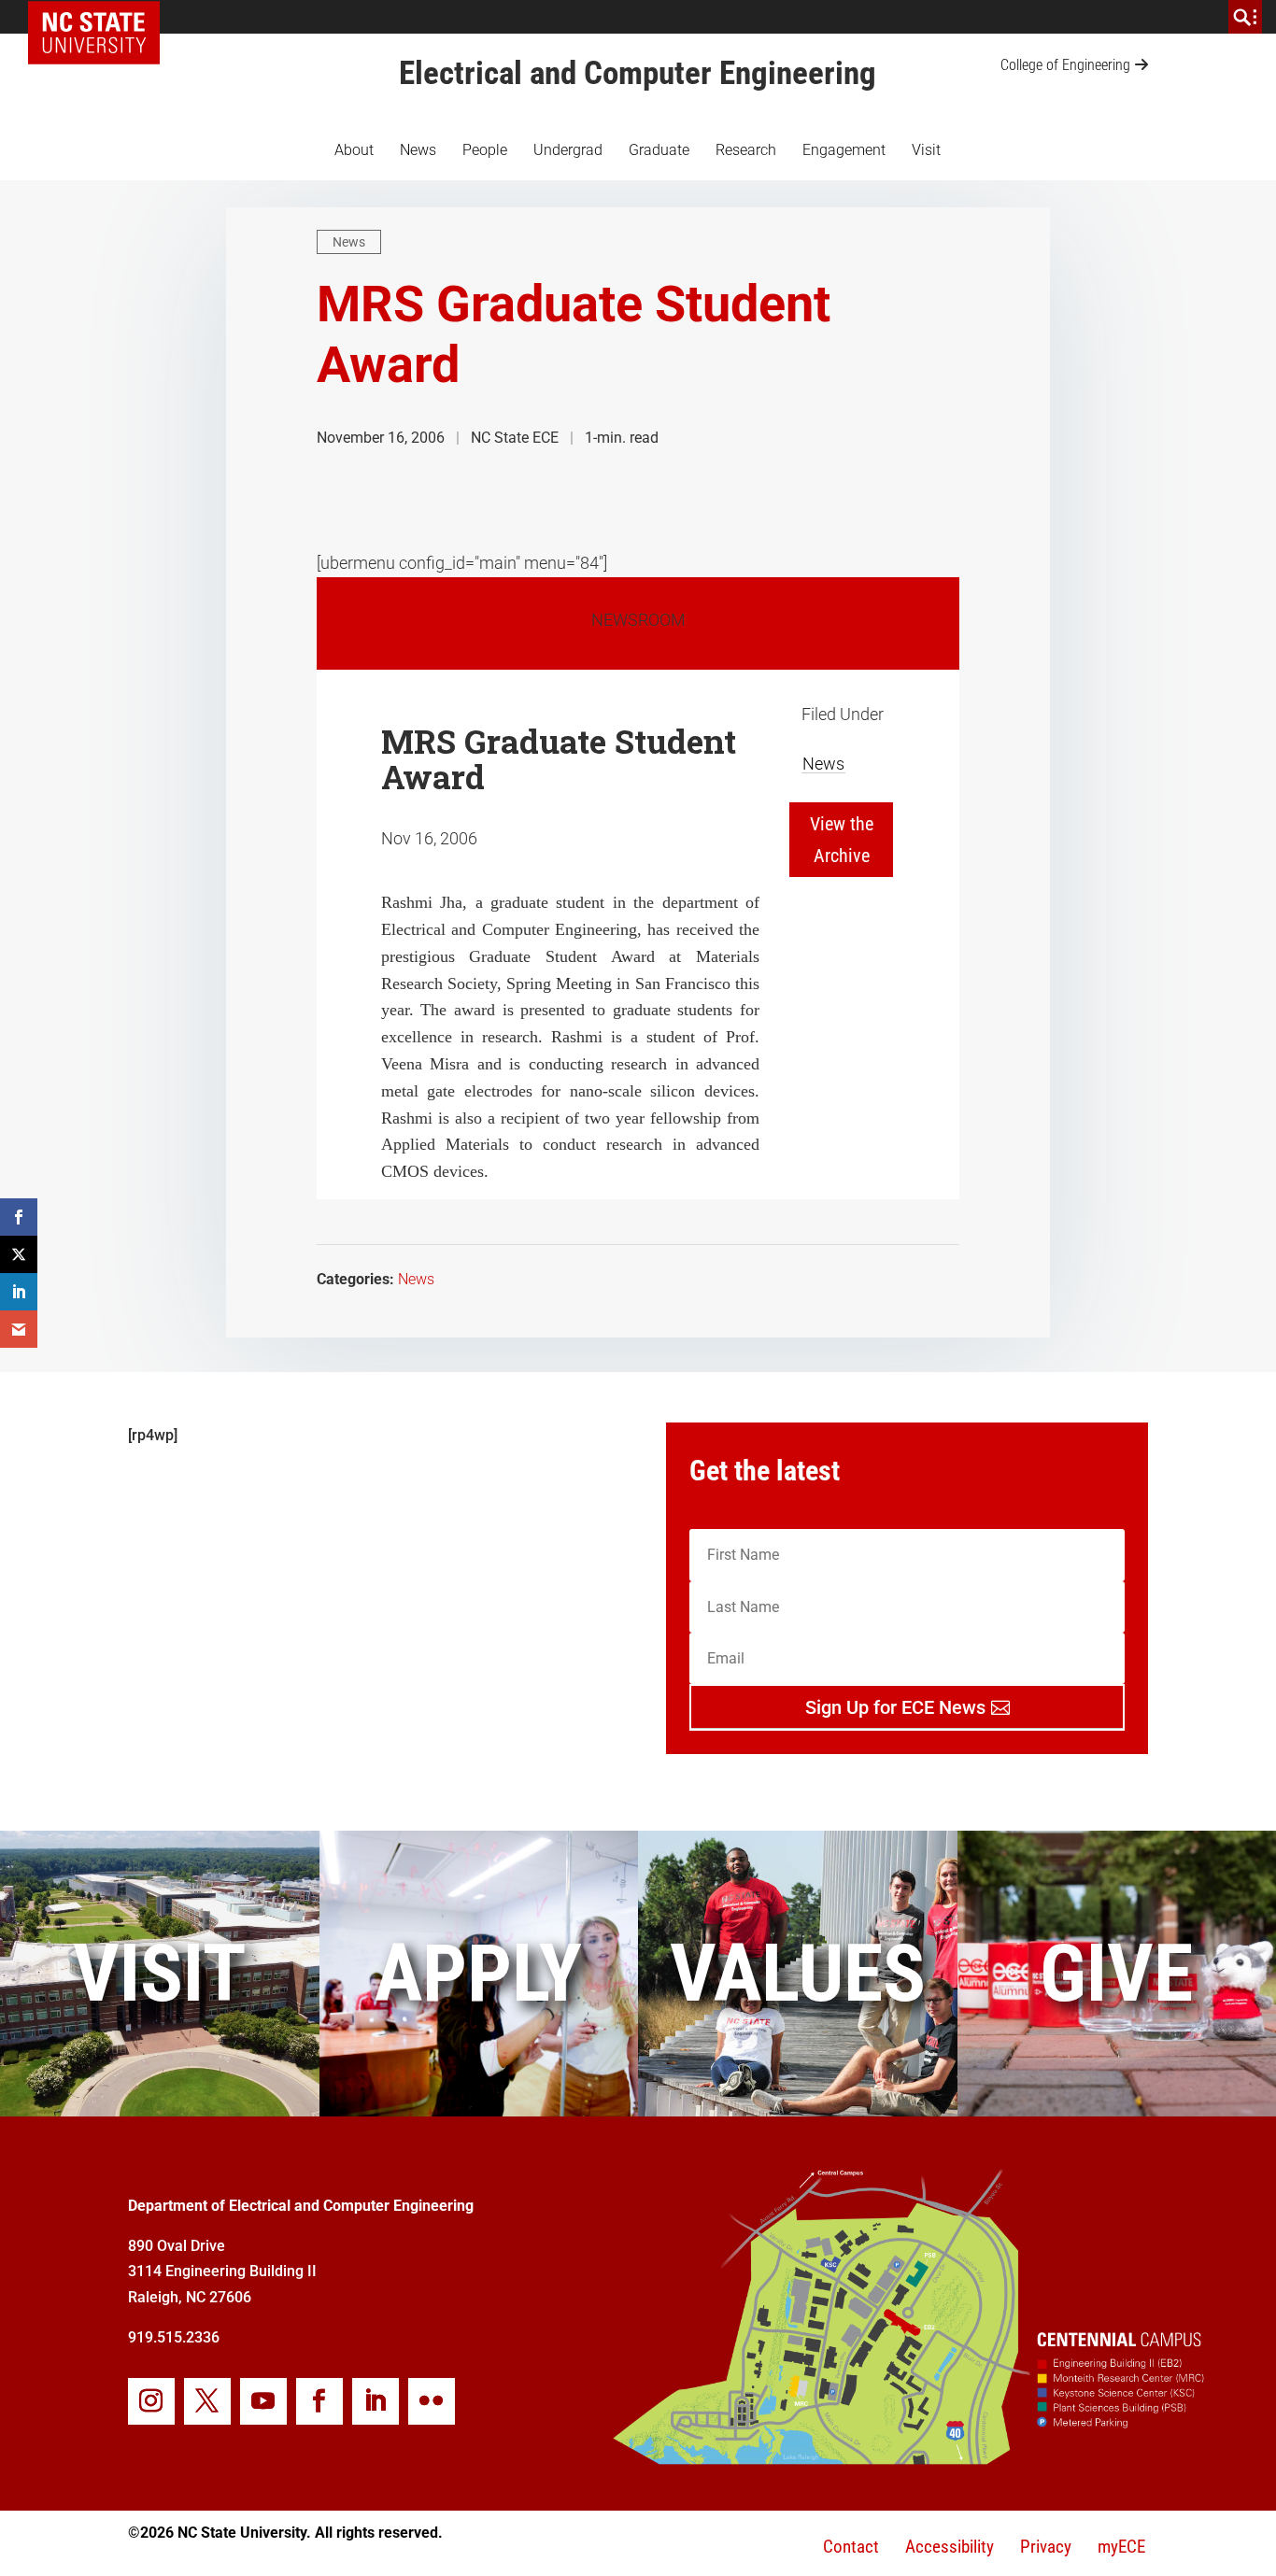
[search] (1245, 17)
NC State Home (100, 17)
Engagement (844, 150)
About (354, 150)
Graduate (659, 150)
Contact (851, 2547)
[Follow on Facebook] (319, 2401)
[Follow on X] (207, 2401)
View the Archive (842, 840)
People (485, 150)
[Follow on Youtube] (263, 2401)
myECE (1121, 2547)
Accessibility (950, 2547)
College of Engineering (1065, 65)
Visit (926, 150)
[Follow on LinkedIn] (376, 2401)
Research (746, 150)
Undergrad (568, 150)
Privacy (1046, 2547)
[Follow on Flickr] (432, 2401)
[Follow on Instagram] (151, 2401)
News (418, 150)
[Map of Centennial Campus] (907, 2457)
